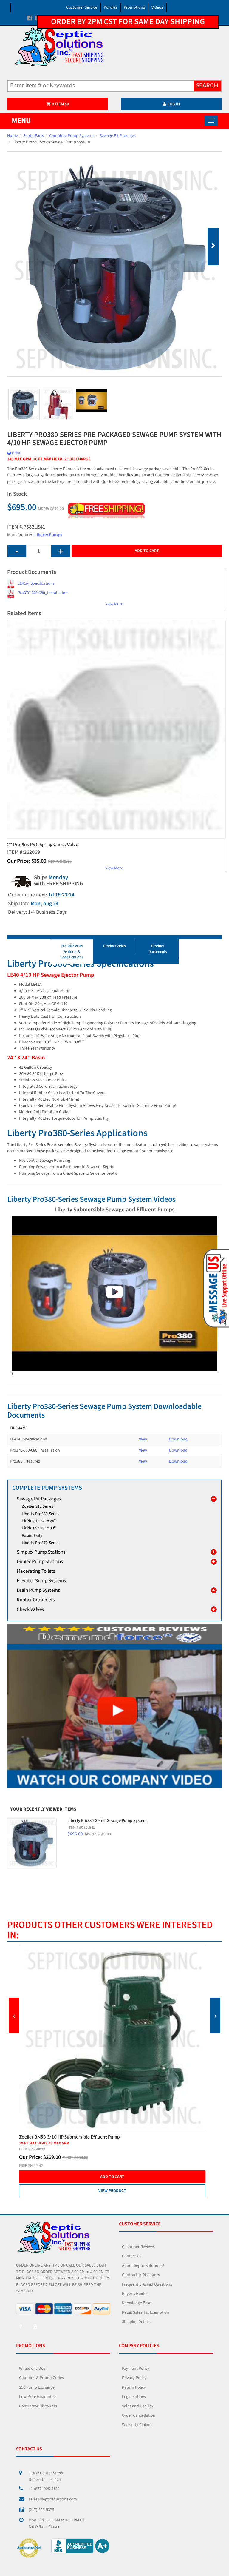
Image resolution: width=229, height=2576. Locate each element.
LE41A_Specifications (36, 583)
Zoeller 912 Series (37, 1506)
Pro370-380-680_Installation (43, 593)
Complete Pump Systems (72, 136)
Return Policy (134, 2387)
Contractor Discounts (141, 2275)
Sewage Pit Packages (118, 136)
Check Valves (30, 1609)
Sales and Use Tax (138, 2406)
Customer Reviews (138, 2247)
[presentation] (14, 2016)
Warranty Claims (137, 2425)
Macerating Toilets (36, 1571)
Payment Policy (136, 2369)
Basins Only (32, 1536)
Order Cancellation (139, 2415)
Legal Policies (134, 2397)
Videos (157, 7)
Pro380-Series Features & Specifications (72, 952)
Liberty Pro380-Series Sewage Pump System (107, 1821)
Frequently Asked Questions (147, 2284)
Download (178, 1439)
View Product (112, 2185)
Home (13, 136)
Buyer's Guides (135, 2294)
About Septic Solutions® (143, 2266)
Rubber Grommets (36, 1600)
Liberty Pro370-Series (41, 1543)
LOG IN (174, 104)
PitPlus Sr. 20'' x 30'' (39, 1528)
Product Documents (158, 949)
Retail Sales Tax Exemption (146, 2312)
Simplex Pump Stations (41, 1552)
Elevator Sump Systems (41, 1581)
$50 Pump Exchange (37, 2387)
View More (114, 604)
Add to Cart (147, 551)
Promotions (134, 7)
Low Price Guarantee (37, 2397)
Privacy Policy (134, 2378)
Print (16, 453)
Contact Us (132, 2256)
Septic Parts (34, 136)
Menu (21, 121)
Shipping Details (136, 2322)
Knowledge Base (137, 2303)
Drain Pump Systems (38, 1590)
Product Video (114, 946)
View (143, 1439)
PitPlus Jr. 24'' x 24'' (39, 1521)
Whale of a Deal (33, 2369)
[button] (215, 1288)
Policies (110, 7)
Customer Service (82, 7)
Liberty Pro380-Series (41, 1514)
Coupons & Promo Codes (41, 2378)
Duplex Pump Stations (40, 1562)
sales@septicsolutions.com (53, 2499)
